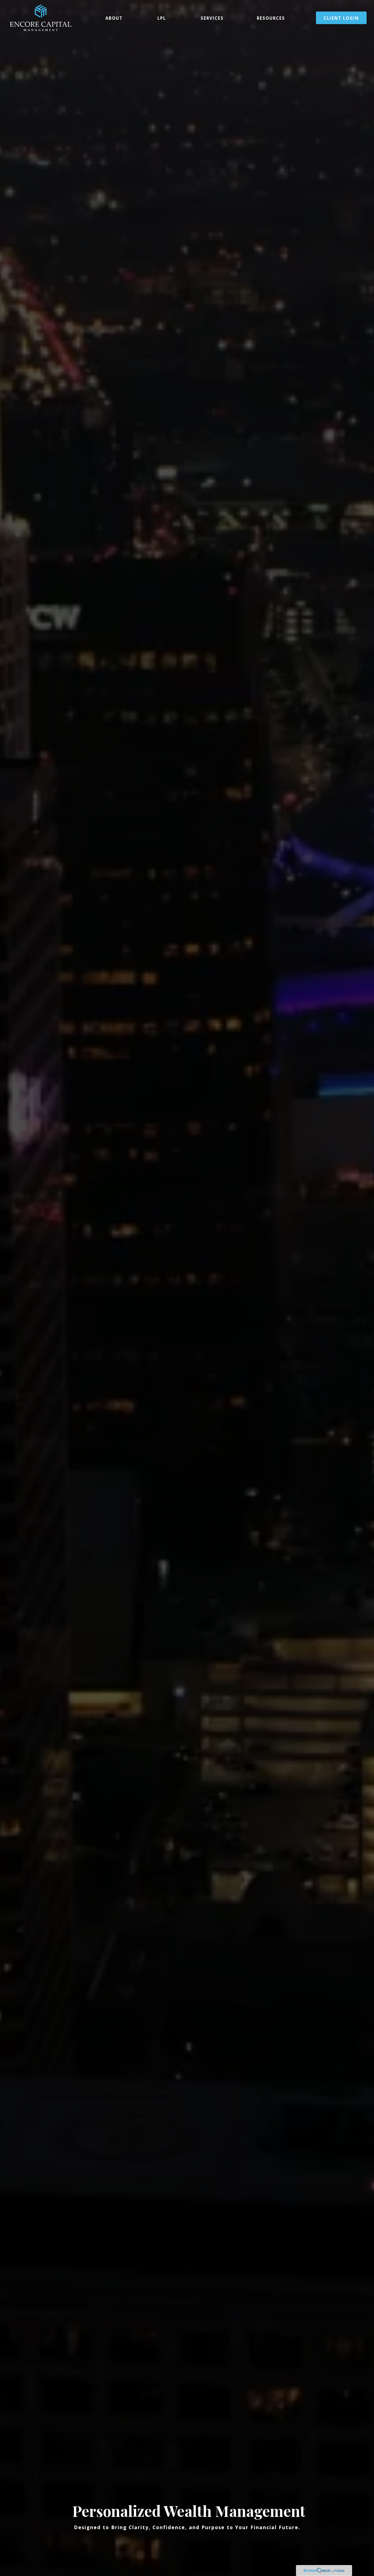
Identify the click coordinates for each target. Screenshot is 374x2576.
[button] (114, 18)
